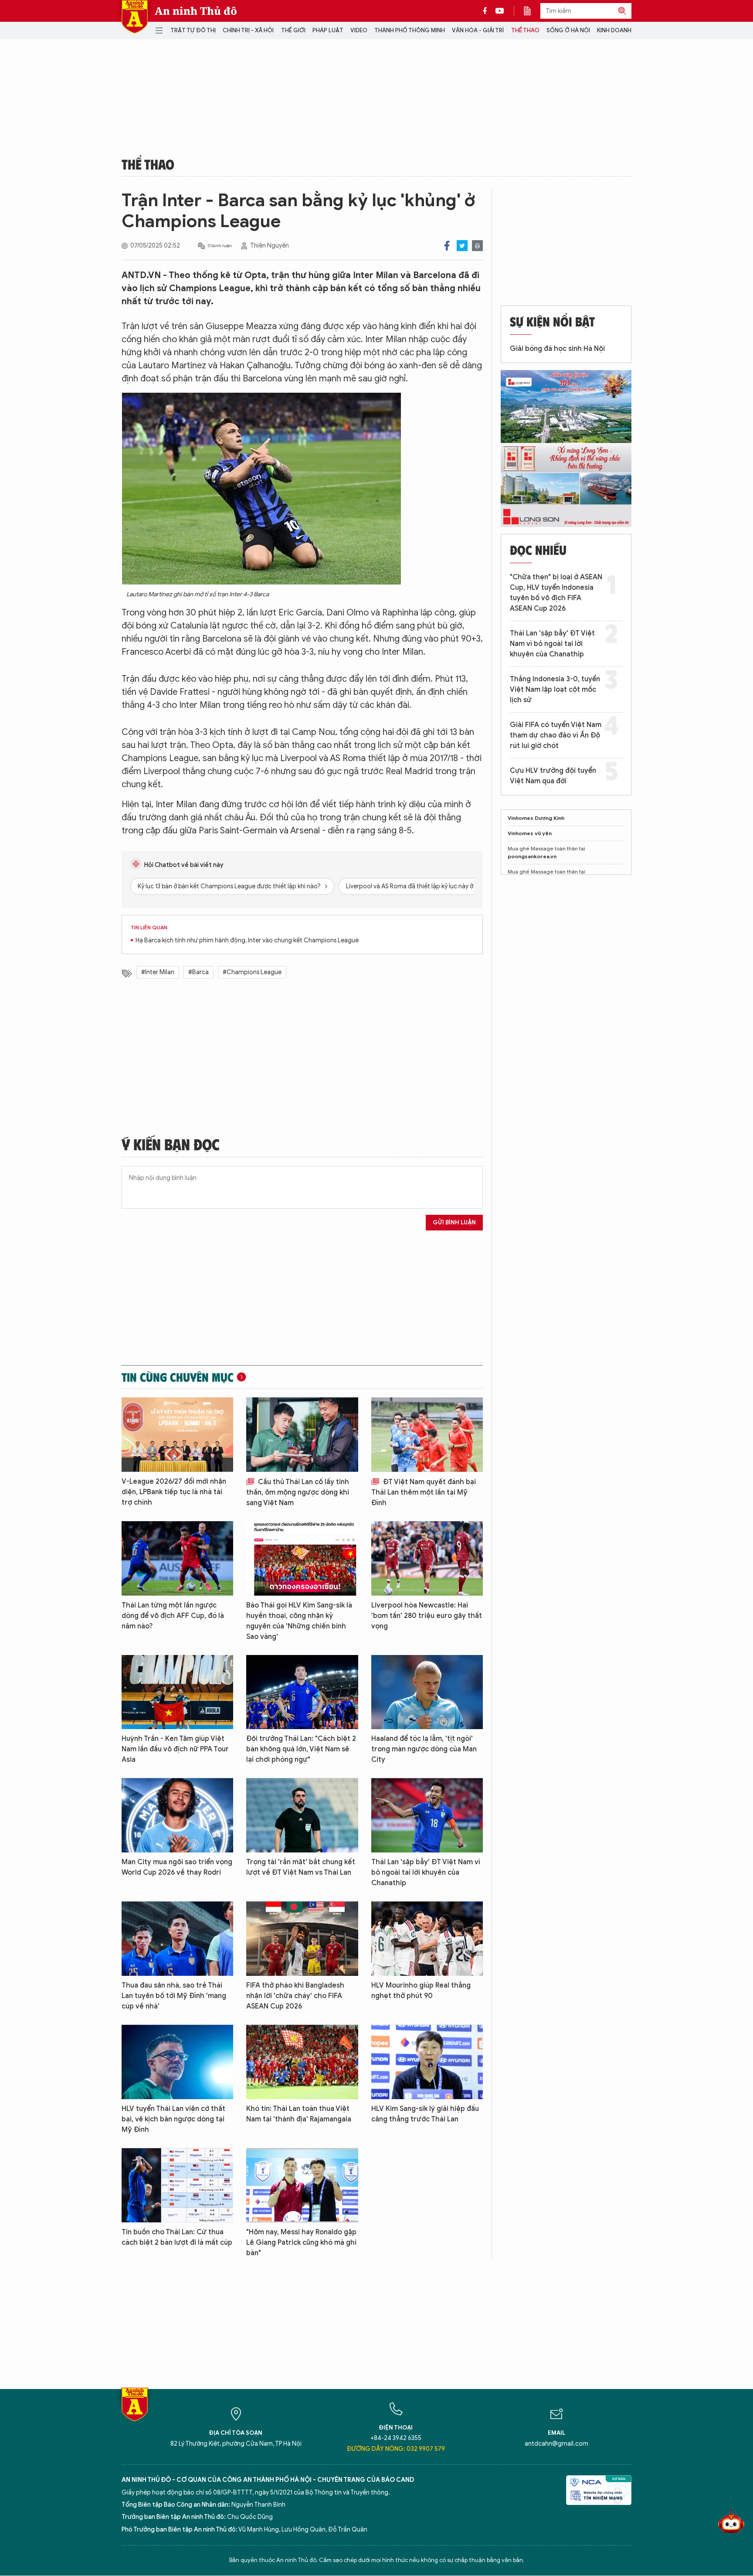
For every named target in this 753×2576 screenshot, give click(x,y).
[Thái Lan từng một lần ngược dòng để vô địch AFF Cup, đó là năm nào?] (177, 1558)
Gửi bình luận (454, 1222)
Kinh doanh (614, 30)
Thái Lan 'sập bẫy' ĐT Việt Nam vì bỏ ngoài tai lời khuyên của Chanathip (426, 1873)
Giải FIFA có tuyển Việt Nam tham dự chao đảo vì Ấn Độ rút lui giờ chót (556, 735)
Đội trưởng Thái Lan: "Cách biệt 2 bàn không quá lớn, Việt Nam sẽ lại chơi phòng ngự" (301, 1749)
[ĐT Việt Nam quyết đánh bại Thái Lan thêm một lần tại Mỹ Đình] (427, 1435)
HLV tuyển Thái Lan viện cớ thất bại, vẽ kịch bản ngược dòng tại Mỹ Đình (173, 2119)
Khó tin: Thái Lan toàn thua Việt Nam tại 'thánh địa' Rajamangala (299, 2114)
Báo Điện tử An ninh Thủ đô (135, 17)
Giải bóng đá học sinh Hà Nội (557, 349)
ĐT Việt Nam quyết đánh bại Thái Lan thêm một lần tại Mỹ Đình (424, 1492)
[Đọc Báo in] (532, 11)
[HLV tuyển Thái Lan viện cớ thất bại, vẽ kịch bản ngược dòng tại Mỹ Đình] (177, 2062)
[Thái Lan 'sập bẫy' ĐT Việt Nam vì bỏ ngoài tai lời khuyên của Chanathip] (427, 1815)
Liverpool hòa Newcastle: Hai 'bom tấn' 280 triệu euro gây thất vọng (427, 1616)
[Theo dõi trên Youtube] (500, 11)
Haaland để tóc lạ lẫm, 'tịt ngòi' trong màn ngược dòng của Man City (424, 1749)
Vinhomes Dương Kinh (536, 818)
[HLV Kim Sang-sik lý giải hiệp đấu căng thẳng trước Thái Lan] (427, 2062)
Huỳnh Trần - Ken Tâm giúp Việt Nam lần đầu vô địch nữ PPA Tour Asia (175, 1749)
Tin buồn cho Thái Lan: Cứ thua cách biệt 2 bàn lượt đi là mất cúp (177, 2237)
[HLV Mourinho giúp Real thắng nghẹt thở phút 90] (427, 1939)
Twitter (462, 246)
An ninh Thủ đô (196, 11)
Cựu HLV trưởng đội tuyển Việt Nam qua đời (553, 776)
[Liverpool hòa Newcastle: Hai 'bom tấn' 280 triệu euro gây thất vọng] (427, 1558)
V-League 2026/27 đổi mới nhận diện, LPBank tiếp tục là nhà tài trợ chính (174, 1492)
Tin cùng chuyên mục (178, 1377)
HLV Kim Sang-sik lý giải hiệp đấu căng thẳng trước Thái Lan (425, 2114)
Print (477, 246)
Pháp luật (328, 30)
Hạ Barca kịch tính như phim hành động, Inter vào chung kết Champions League (247, 940)
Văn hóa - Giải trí (478, 30)
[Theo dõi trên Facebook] (487, 11)
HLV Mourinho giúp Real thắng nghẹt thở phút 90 (421, 1991)
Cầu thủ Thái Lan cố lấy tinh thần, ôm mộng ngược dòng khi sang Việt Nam (298, 1492)
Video (359, 30)
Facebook (447, 246)
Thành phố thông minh (410, 30)
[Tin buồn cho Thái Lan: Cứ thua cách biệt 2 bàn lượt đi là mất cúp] (177, 2185)
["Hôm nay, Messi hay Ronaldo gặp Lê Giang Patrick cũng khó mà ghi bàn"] (302, 2185)
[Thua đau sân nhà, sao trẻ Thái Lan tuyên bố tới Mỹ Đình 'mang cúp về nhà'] (177, 1939)
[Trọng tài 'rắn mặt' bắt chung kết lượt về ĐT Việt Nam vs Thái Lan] (302, 1815)
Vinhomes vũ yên (530, 833)
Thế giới (293, 30)
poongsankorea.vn (532, 856)
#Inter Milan (158, 972)
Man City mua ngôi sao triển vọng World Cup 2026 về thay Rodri (177, 1867)
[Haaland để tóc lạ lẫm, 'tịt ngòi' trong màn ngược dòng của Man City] (427, 1692)
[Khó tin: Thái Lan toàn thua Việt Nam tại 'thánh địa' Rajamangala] (302, 2062)
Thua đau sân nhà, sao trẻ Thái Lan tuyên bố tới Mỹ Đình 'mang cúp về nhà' (174, 1996)
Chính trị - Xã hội (248, 30)
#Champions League (252, 972)
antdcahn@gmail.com (556, 2444)
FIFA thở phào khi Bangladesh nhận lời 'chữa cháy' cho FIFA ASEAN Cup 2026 (295, 1996)
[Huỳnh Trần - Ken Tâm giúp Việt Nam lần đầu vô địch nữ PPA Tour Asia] (177, 1692)
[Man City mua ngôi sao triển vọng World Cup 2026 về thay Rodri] (177, 1815)
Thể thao (525, 30)
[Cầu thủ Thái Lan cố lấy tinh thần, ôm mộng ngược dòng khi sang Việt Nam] (302, 1435)
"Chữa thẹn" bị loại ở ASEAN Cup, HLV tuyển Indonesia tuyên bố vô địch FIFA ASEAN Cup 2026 (556, 593)
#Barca (198, 972)
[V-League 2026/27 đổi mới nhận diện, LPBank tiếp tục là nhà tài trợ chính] (177, 1435)
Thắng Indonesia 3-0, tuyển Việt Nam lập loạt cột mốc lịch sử (555, 690)
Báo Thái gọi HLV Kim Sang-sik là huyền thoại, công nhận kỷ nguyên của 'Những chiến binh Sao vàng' (299, 1621)
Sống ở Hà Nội (568, 30)
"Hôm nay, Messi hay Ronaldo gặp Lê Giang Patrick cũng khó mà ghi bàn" (301, 2243)
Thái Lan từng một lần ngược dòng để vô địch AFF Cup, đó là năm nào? (173, 1616)
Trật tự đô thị (193, 30)
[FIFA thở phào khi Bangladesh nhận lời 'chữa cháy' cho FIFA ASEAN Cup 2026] (302, 1939)
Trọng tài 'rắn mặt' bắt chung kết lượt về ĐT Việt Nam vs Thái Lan (301, 1867)
